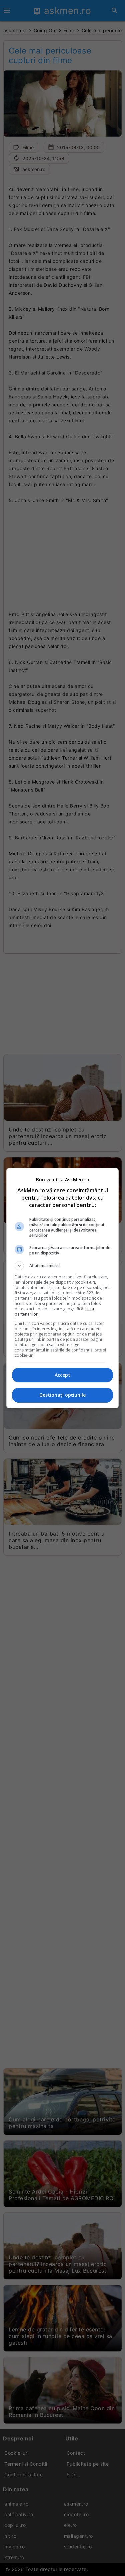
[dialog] (63, 1288)
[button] (63, 1266)
